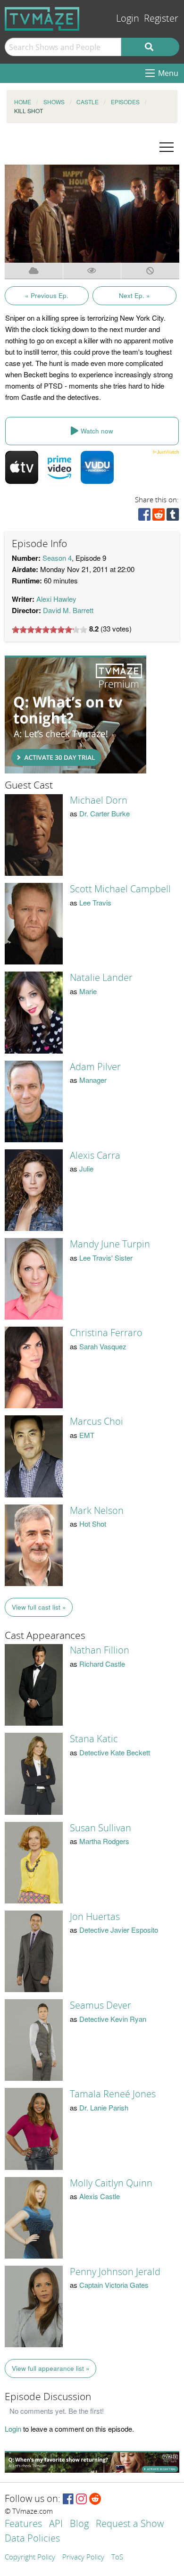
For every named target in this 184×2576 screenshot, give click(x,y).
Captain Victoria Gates (114, 2285)
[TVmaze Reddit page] (95, 2499)
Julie (86, 1168)
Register (161, 19)
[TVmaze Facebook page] (68, 2499)
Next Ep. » (134, 295)
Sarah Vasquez (103, 1346)
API (56, 2524)
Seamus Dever (100, 2005)
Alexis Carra (95, 1155)
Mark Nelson (97, 1511)
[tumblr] (173, 517)
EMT (87, 1435)
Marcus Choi (96, 1421)
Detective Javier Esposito (119, 1930)
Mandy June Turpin (110, 1244)
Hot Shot (93, 1524)
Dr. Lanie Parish (104, 2107)
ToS (117, 2558)
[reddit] (159, 517)
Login (128, 19)
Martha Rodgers (104, 1841)
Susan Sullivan (100, 1828)
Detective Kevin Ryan (113, 2019)
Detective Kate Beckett (115, 1752)
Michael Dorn (99, 800)
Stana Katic (94, 1739)
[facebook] (144, 517)
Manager (93, 1080)
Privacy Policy (83, 2558)
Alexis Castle (100, 2196)
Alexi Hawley (56, 599)
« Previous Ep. (47, 295)
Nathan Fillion (100, 1650)
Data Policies (32, 2539)
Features (23, 2524)
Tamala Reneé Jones (113, 2094)
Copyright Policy (30, 2558)
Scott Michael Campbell (120, 889)
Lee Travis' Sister (106, 1258)
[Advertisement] (75, 715)
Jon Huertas (95, 1917)
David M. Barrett (68, 610)
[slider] (50, 630)
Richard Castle (102, 1664)
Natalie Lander (101, 978)
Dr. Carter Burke (105, 813)
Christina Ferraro (106, 1333)
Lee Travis (95, 902)
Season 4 (57, 558)
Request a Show (130, 2524)
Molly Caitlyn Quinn (111, 2183)
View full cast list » (39, 1607)
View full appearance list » (51, 2368)
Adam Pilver (95, 1067)
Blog (79, 2524)
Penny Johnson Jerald (115, 2272)
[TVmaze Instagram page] (81, 2499)
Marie (88, 991)
